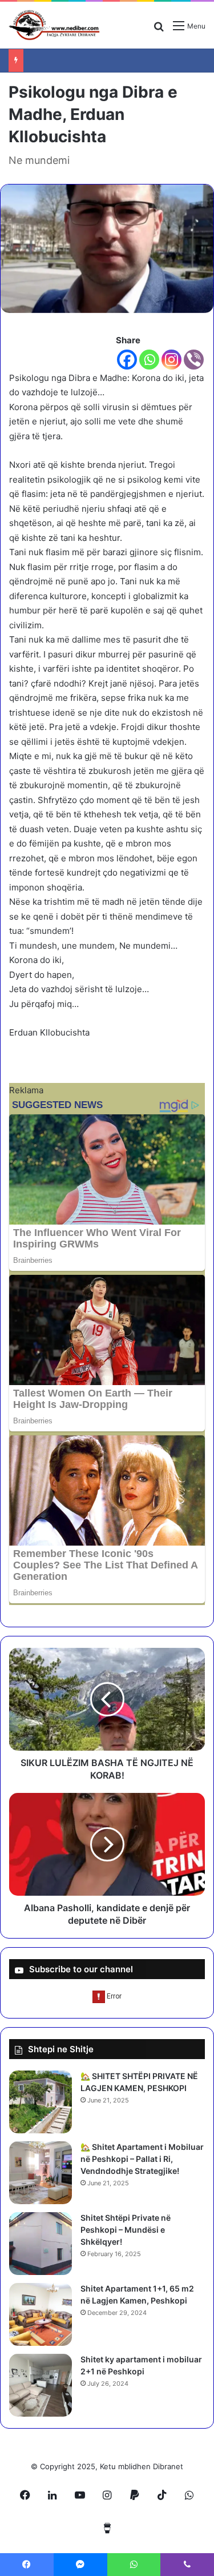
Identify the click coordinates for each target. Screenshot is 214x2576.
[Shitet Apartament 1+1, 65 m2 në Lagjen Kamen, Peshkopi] (41, 2314)
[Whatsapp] (149, 360)
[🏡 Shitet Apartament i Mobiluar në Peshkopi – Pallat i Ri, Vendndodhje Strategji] (41, 2173)
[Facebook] (127, 360)
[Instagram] (171, 360)
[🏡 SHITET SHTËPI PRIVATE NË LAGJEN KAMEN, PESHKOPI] (41, 2102)
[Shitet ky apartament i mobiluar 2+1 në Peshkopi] (41, 2385)
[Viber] (194, 360)
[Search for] (159, 30)
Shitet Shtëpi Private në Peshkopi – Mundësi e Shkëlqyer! (126, 2230)
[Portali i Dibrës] (54, 25)
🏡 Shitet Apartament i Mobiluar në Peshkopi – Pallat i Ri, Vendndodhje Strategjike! (142, 2159)
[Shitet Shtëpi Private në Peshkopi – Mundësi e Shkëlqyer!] (41, 2244)
